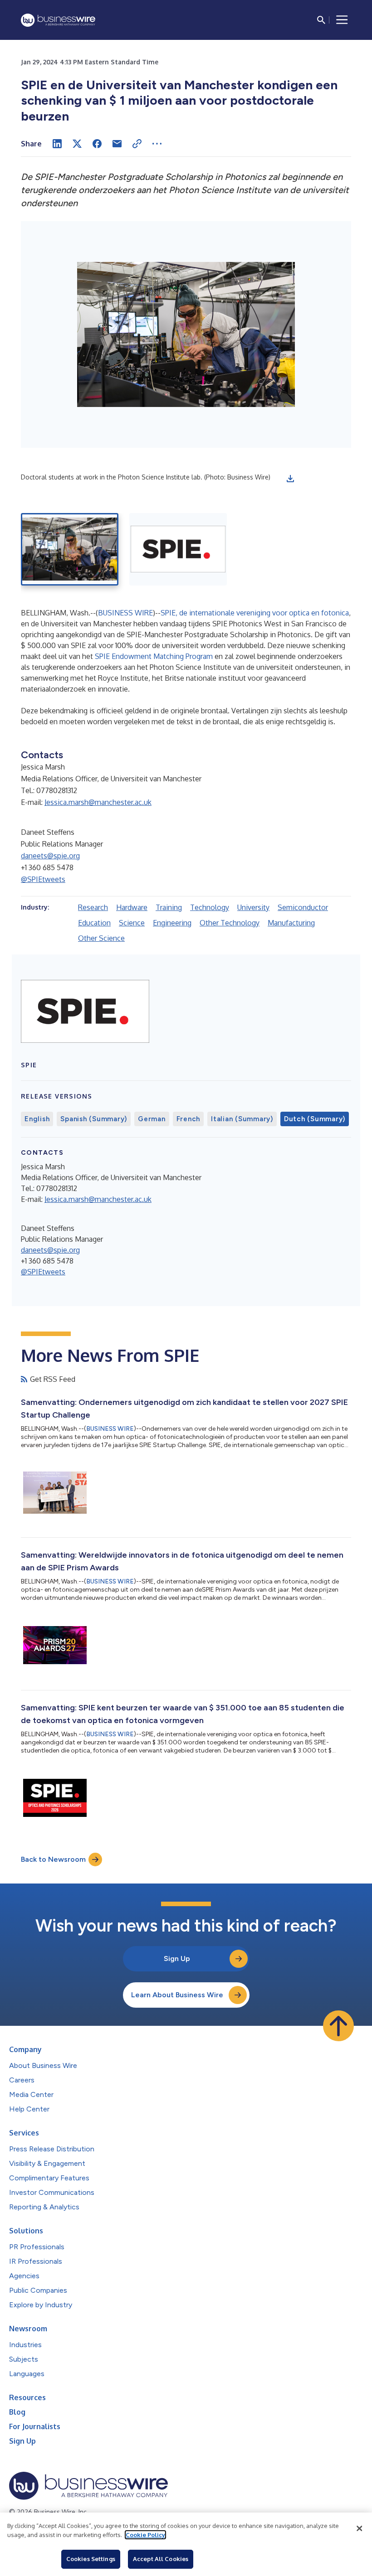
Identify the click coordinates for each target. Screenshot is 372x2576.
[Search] (321, 20)
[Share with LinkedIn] (57, 144)
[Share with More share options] (157, 144)
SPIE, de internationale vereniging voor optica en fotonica (255, 613)
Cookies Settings (91, 2559)
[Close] (359, 2528)
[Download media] (290, 479)
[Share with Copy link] (137, 144)
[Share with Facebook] (97, 144)
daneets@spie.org (50, 856)
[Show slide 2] (178, 549)
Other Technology (230, 923)
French (188, 1119)
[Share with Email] (117, 144)
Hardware (132, 907)
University (253, 907)
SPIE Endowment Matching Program (154, 656)
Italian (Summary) (242, 1119)
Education (94, 923)
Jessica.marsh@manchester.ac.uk (98, 802)
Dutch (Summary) (315, 1119)
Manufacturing (291, 923)
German (152, 1119)
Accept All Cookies (161, 2559)
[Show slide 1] (70, 549)
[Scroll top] (338, 2026)
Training (169, 907)
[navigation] (342, 20)
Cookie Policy (145, 2535)
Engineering (172, 923)
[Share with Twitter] (77, 144)
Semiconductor (303, 907)
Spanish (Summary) (94, 1119)
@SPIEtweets (43, 879)
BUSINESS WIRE (125, 613)
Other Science (101, 938)
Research (93, 907)
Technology (210, 907)
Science (132, 923)
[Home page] (58, 20)
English (37, 1119)
